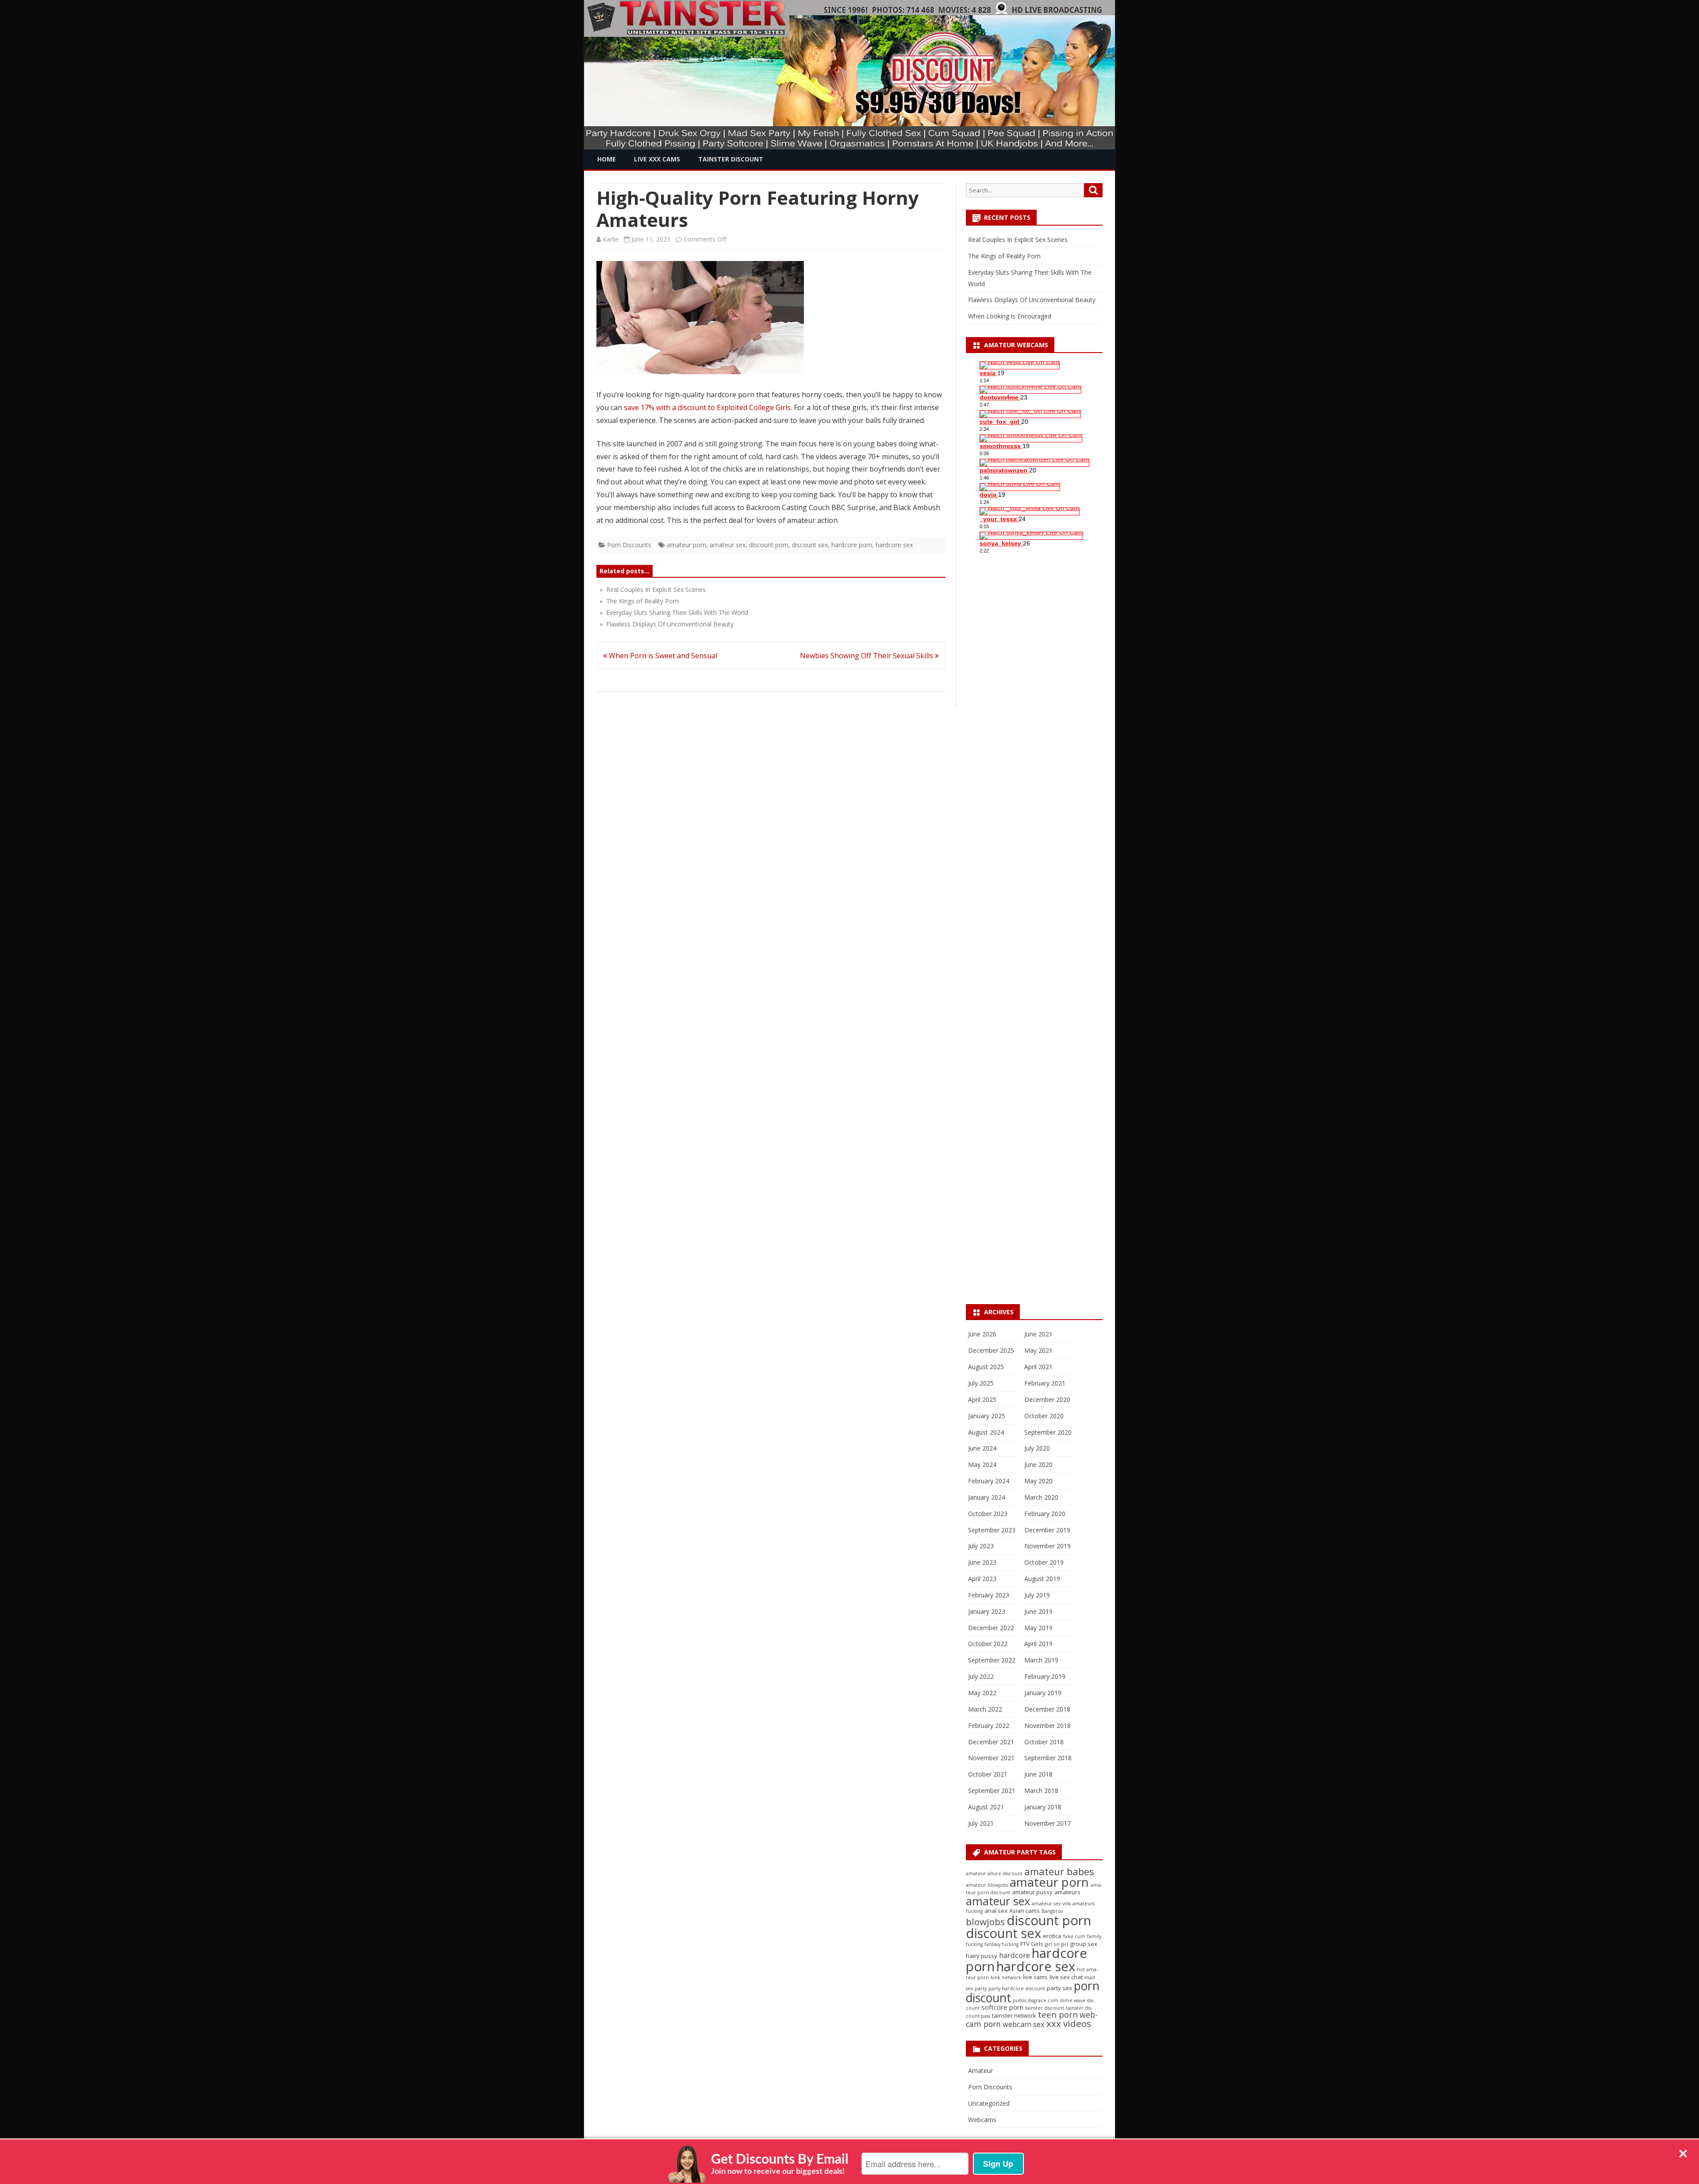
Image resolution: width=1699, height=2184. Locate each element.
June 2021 (1038, 1334)
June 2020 (1038, 1464)
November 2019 (1047, 1546)
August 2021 (986, 1807)
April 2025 (982, 1399)
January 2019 (1043, 1693)
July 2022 (981, 1676)
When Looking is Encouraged (1010, 316)
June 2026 (982, 1334)
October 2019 (1044, 1562)
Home (607, 159)
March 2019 (1041, 1660)
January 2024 (987, 1497)
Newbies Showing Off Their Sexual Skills (867, 656)
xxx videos (1069, 2023)
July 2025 (981, 1383)
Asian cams (1024, 1911)
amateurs (1067, 1892)
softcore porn (1002, 2007)
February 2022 (989, 1725)
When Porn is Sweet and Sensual (662, 656)
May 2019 (1038, 1628)
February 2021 (1045, 1383)
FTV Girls (1032, 1944)
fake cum (1074, 1936)
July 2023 (981, 1546)
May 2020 (1038, 1481)
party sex (1059, 1988)
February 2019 (1045, 1676)
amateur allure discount (994, 1873)
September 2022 (992, 1660)
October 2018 (1044, 1742)
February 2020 (1045, 1514)
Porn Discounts (629, 545)
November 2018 (1047, 1725)
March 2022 (985, 1709)
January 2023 (987, 1611)
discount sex (810, 545)
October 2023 (988, 1514)
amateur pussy (1032, 1892)
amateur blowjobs (987, 1885)
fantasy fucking (1001, 1944)
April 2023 (982, 1579)
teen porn (1058, 2014)
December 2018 (1047, 1709)
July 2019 (1037, 1595)
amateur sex (728, 545)
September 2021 (992, 1791)
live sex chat (1066, 1977)
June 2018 (1038, 1774)
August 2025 (986, 1367)
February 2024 (989, 1481)
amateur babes (1059, 1871)
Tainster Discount (731, 159)
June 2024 (982, 1448)
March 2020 (1041, 1497)
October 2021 (988, 1774)
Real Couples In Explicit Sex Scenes (1018, 240)
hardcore (1015, 1955)
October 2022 (988, 1644)
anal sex (996, 1911)
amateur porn (686, 545)
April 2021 (1038, 1367)
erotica (1052, 1936)
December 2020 (1047, 1399)
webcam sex (1024, 2024)
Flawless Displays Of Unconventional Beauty (1032, 300)
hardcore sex (894, 545)
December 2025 (991, 1350)
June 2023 (982, 1562)
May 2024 (982, 1464)
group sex (1084, 1944)
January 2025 (987, 1416)
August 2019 (1042, 1579)
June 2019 (1038, 1611)
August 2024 (986, 1432)
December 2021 (991, 1742)
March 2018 (1041, 1791)
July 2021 (981, 1823)
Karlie (611, 239)
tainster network (1014, 2015)
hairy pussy (982, 1956)
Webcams (982, 2120)
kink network (1006, 1977)
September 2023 (992, 1530)
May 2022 (982, 1693)
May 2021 (1038, 1350)
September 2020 (1048, 1432)
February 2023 (989, 1595)
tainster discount (1045, 2008)
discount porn (769, 545)
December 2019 (1047, 1530)
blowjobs (985, 1922)
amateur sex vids (1051, 1904)
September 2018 (1048, 1758)
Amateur (980, 2071)
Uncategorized (989, 2103)
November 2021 (991, 1758)
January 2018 (1043, 1807)
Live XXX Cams (657, 159)
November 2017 (1047, 1823)
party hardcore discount (1017, 1988)
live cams (1035, 1977)
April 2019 (1038, 1644)
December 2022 (991, 1628)
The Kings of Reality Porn (1004, 256)
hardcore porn (852, 545)
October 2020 (1044, 1416)
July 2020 (1037, 1448)
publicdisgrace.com (1036, 2000)
